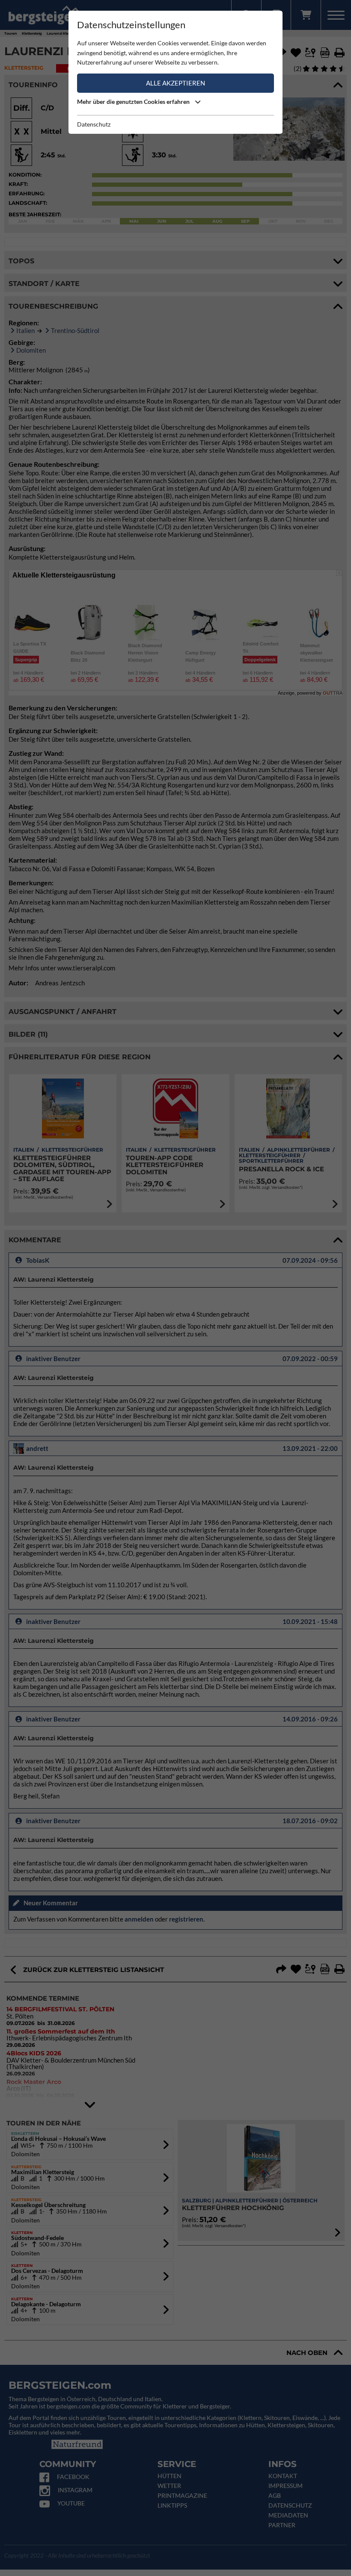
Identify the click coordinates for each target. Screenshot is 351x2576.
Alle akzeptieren (175, 83)
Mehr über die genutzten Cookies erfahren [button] (134, 102)
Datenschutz (94, 124)
